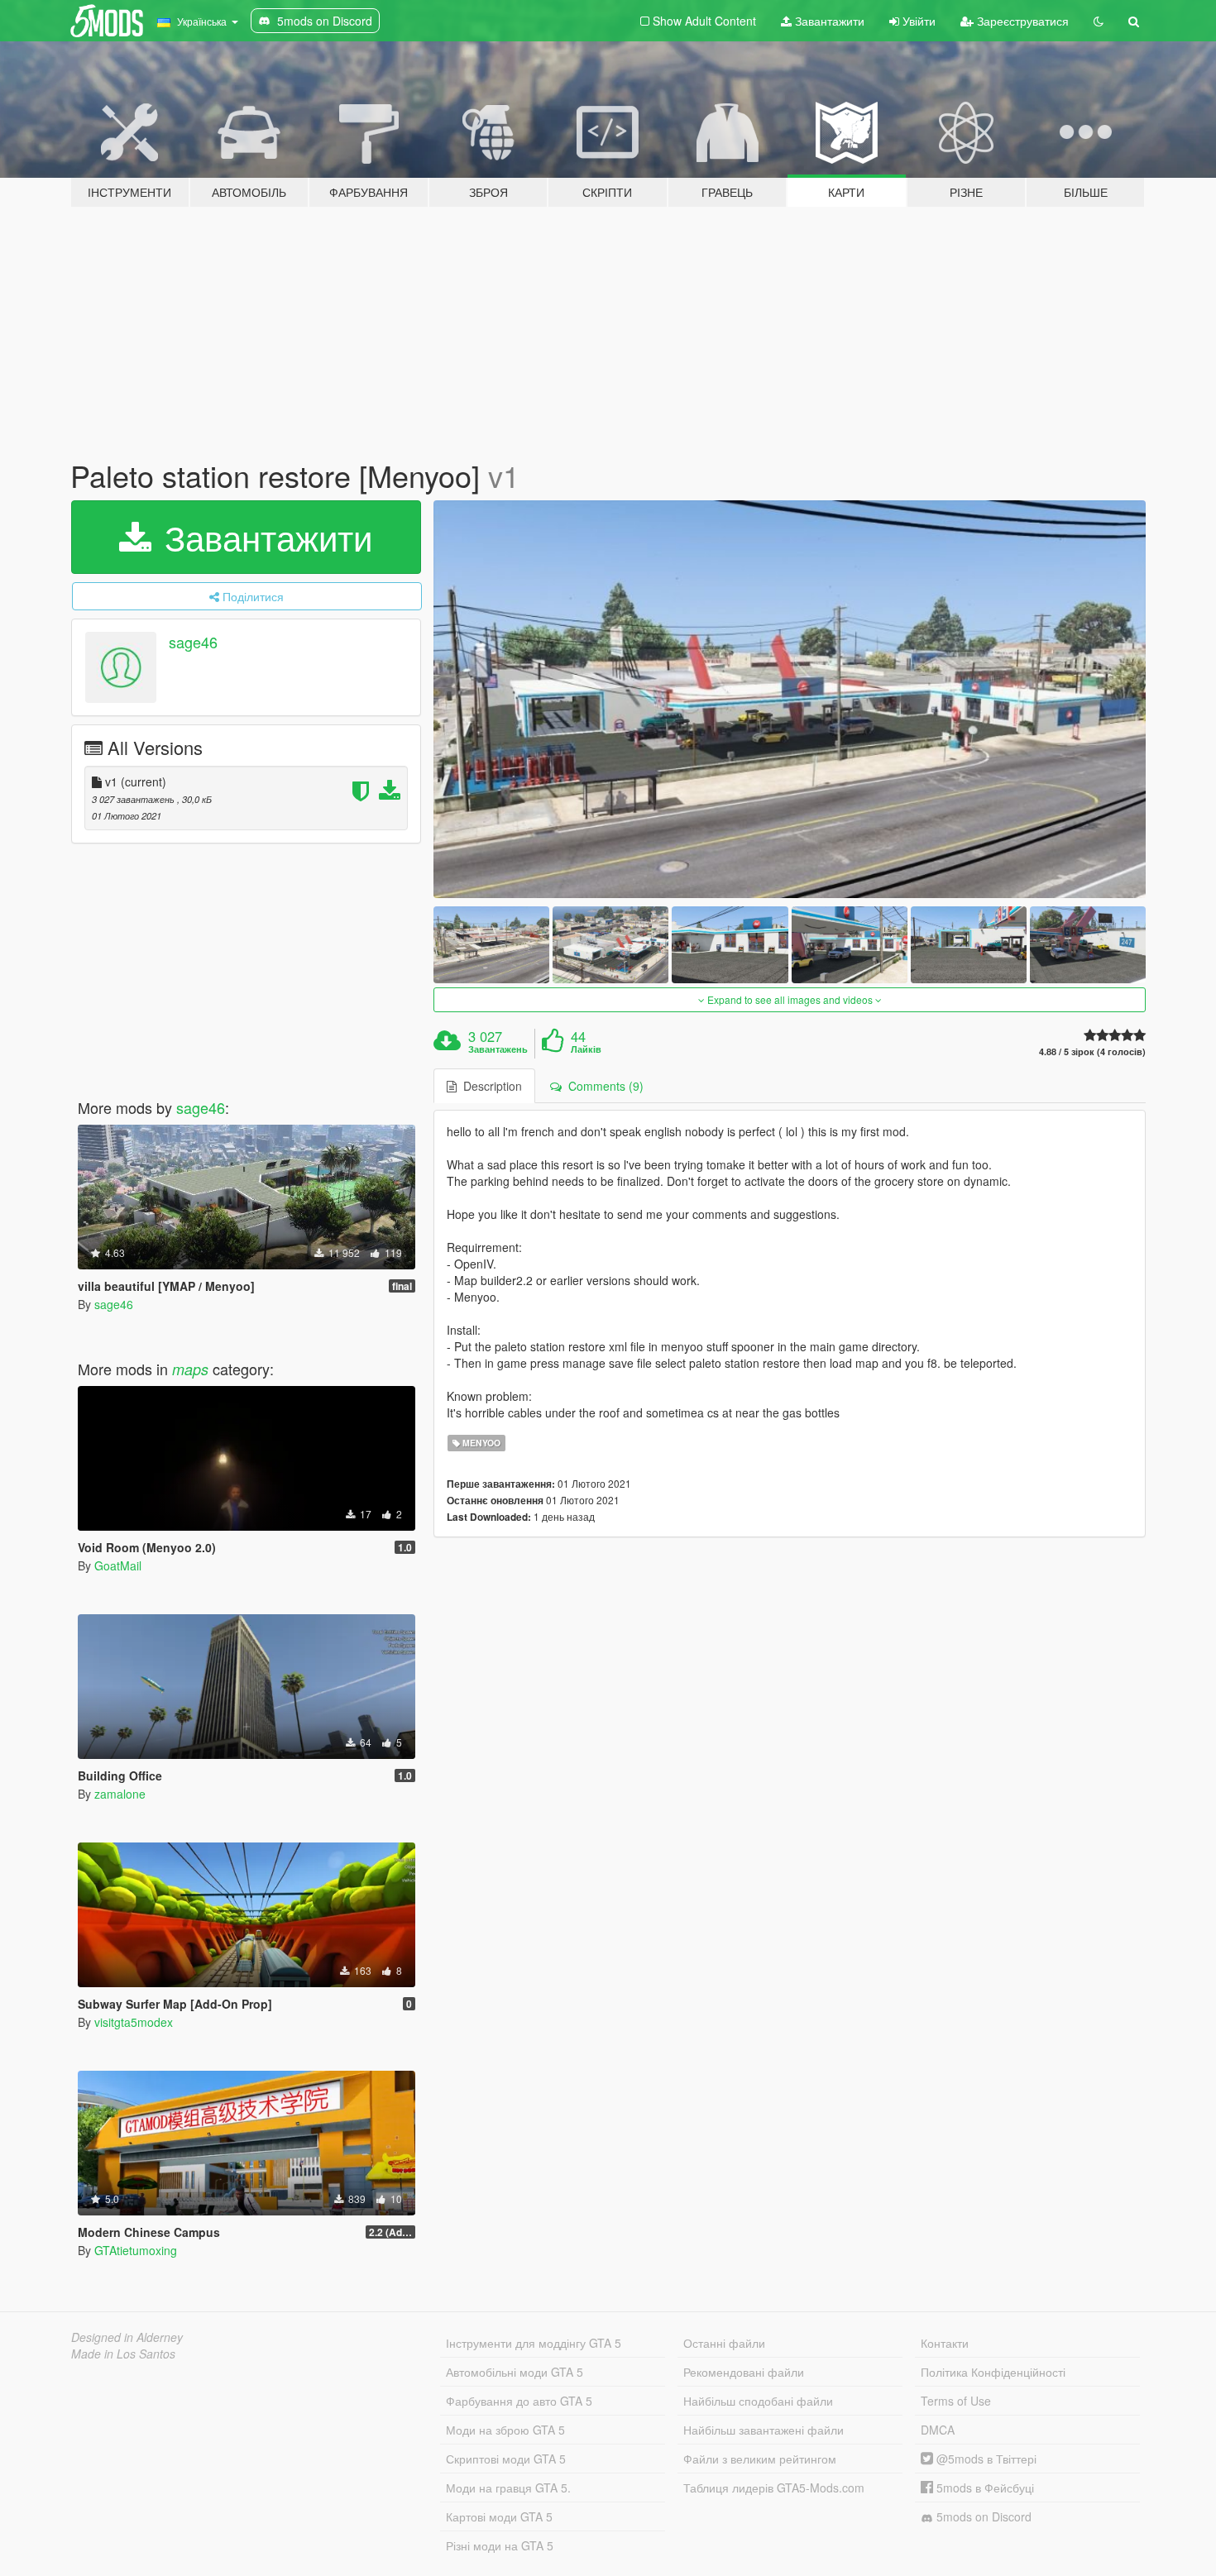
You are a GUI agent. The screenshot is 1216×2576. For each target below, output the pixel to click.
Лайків (586, 1049)
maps (190, 1369)
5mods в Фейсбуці (984, 2488)
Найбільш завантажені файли (764, 2430)
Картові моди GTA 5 (499, 2516)
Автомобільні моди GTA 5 (515, 2372)
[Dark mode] (1099, 21)
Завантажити (828, 21)
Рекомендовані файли (744, 2372)
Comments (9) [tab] (603, 1086)
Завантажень (498, 1049)
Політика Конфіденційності (993, 2372)
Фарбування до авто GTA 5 (519, 2401)
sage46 (193, 642)
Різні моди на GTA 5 (500, 2545)
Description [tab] (489, 1086)
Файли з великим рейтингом (760, 2459)
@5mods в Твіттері (985, 2459)
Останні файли (724, 2343)
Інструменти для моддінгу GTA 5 (534, 2343)
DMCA (938, 2430)
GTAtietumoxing (136, 2250)
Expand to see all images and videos (790, 999)
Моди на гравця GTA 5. (508, 2488)
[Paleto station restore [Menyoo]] (790, 699)
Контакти (945, 2343)
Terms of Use (956, 2401)
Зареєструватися (1021, 21)
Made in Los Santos (123, 2354)
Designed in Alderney (127, 2337)
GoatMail (118, 1565)
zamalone (120, 1794)
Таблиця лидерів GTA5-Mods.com (774, 2488)
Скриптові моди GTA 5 (506, 2459)
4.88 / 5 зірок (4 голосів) (1092, 1051)
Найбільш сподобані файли (758, 2401)
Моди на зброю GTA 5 (505, 2430)
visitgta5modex (134, 2022)
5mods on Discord (982, 2516)
